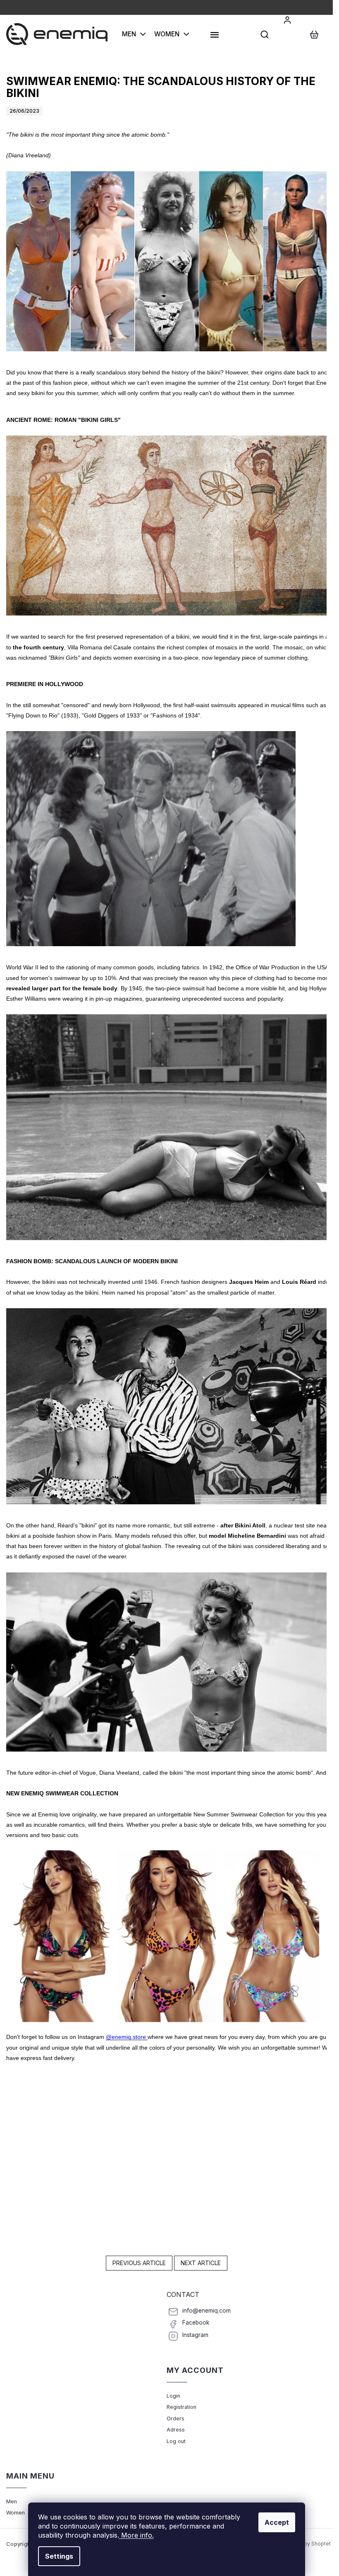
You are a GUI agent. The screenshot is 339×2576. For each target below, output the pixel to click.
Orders (175, 2419)
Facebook (196, 2323)
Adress (176, 2430)
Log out (176, 2441)
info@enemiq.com (207, 2311)
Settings (59, 2556)
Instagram (195, 2335)
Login (173, 2396)
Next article (201, 2263)
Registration (181, 2407)
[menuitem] (134, 34)
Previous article (139, 2263)
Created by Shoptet (307, 2544)
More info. (136, 2535)
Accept (277, 2522)
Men (12, 2501)
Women (16, 2513)
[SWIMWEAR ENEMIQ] (166, 1936)
